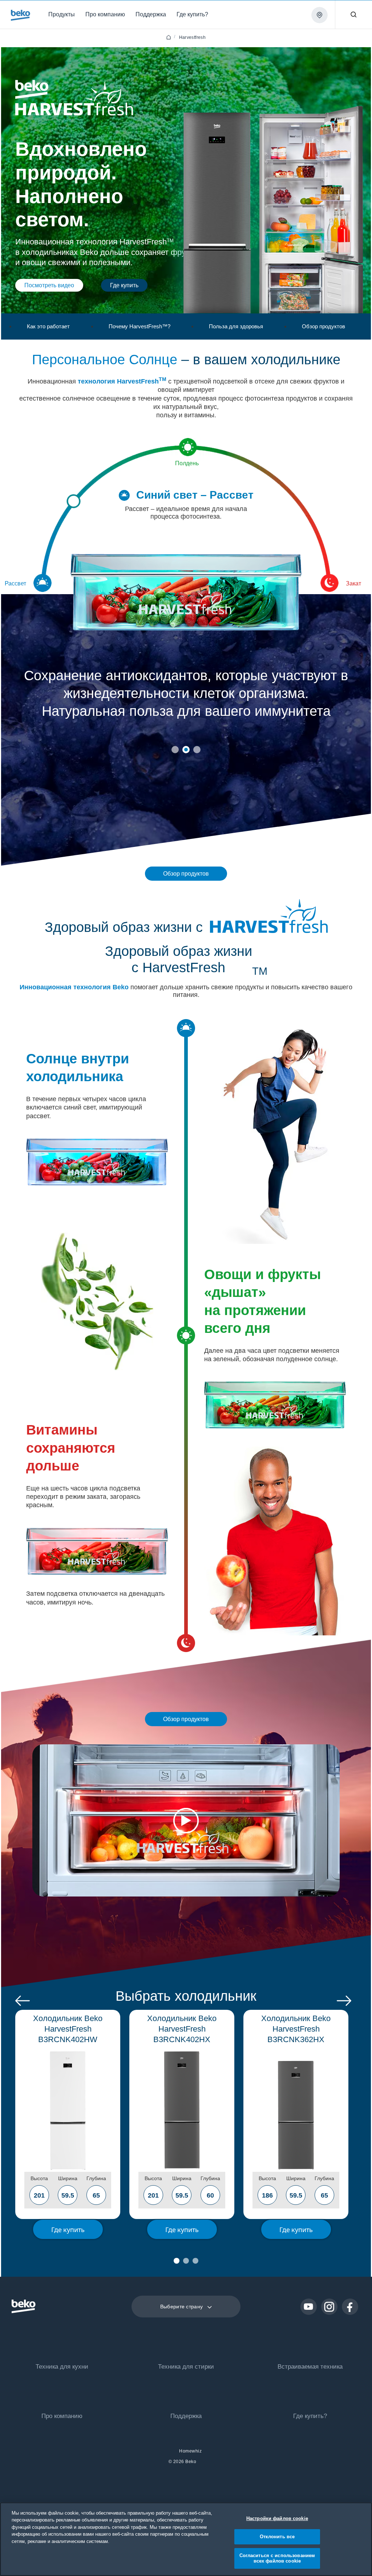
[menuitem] (63, 14)
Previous (23, 2001)
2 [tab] (186, 750)
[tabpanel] (186, 730)
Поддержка (186, 2416)
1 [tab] (175, 750)
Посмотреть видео (49, 285)
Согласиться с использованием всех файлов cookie (277, 2558)
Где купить (124, 285)
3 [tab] (197, 750)
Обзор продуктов (324, 326)
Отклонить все (277, 2537)
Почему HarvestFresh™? (139, 326)
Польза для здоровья (236, 326)
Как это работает (48, 326)
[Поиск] (353, 15)
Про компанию (62, 2416)
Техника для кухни (62, 2367)
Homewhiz (190, 2451)
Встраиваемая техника (310, 2367)
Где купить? (310, 2416)
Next (344, 2001)
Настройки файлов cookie (277, 2518)
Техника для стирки (186, 2367)
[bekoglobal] (21, 15)
